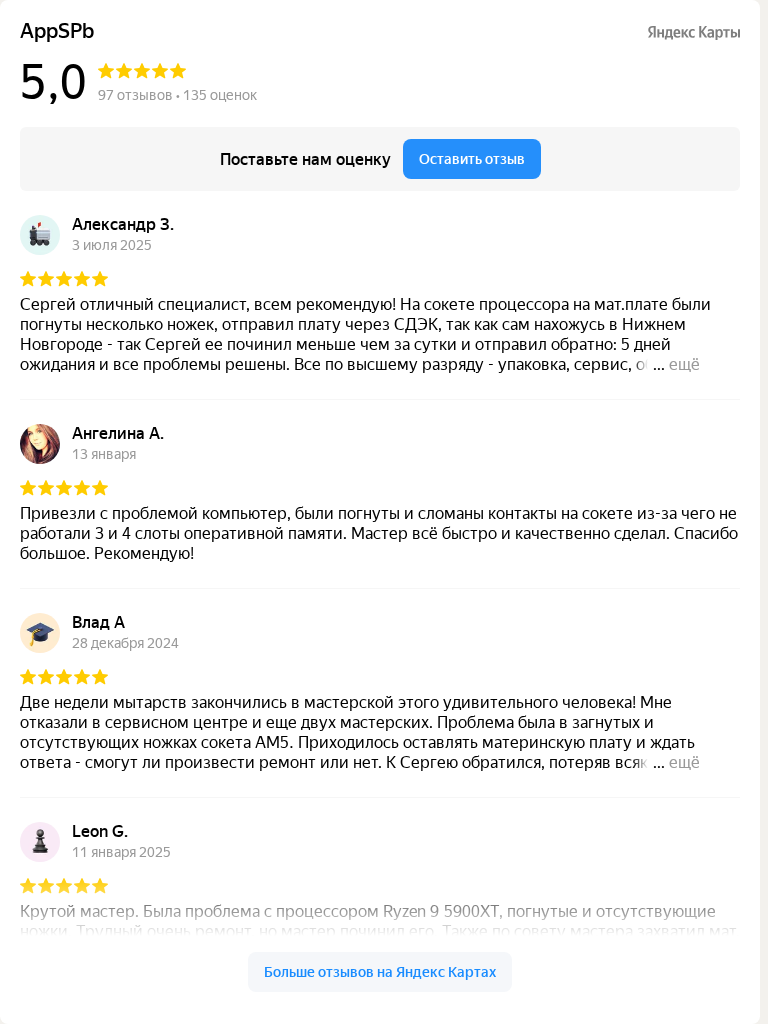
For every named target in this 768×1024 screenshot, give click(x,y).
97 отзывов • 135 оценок (177, 95)
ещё (684, 364)
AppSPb (57, 31)
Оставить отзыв (472, 159)
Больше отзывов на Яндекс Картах (380, 972)
